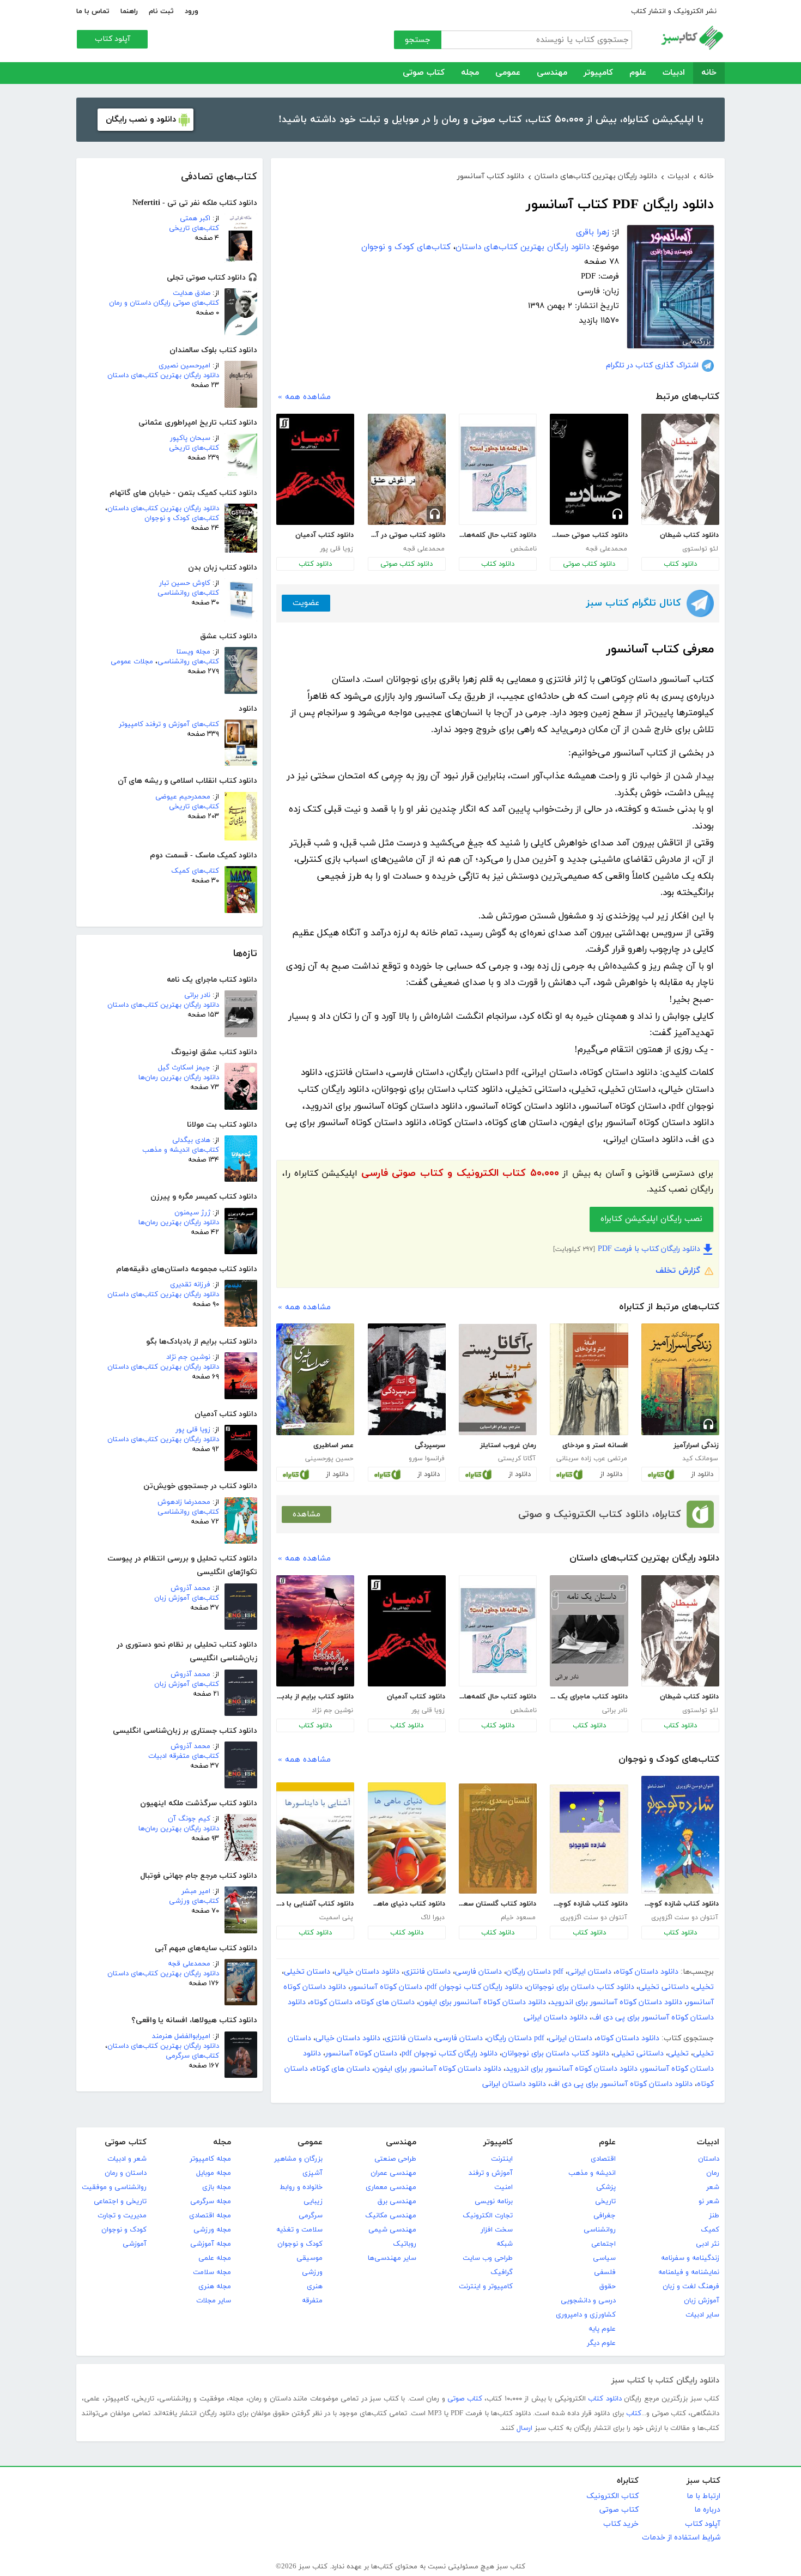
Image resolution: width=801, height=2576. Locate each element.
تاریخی (605, 2202)
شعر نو (709, 2202)
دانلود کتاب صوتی (589, 564)
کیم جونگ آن (189, 1819)
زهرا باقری (593, 232)
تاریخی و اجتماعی (120, 2202)
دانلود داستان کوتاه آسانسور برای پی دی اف (621, 2084)
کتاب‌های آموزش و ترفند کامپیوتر (169, 724)
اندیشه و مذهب (592, 2173)
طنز (714, 2216)
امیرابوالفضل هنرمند (181, 2036)
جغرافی (605, 2216)
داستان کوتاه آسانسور (386, 1987)
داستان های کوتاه (386, 2002)
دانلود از (702, 1474)
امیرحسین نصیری (184, 366)
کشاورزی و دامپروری (586, 2315)
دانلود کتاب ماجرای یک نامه (588, 1697)
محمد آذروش (190, 1588)
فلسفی (605, 2272)
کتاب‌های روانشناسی (188, 593)
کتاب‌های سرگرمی (192, 2056)
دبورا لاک (433, 1918)
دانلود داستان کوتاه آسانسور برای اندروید (616, 2002)
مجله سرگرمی (211, 2202)
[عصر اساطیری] (315, 1379)
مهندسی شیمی (392, 2230)
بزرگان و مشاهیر (298, 2159)
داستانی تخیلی (664, 1987)
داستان (709, 2159)
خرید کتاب (621, 2524)
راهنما (129, 11)
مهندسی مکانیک (391, 2216)
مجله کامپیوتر (210, 2159)
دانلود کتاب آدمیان (324, 535)
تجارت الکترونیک (488, 2216)
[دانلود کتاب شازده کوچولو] (680, 1835)
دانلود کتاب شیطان (689, 535)
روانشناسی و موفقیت (114, 2187)
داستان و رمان (126, 2173)
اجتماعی (603, 2244)
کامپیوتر (598, 73)
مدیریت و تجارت (122, 2216)
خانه (709, 73)
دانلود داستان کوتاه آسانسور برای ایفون (483, 2002)
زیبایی (313, 2202)
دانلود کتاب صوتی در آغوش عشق (406, 535)
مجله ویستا (193, 652)
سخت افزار (497, 2230)
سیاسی (604, 2258)
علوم (638, 73)
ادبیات (674, 73)
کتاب (634, 2414)
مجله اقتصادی (210, 2216)
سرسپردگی (430, 1446)
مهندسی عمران (393, 2173)
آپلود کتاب (113, 39)
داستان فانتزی (427, 1972)
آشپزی (312, 2173)
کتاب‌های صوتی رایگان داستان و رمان (164, 303)
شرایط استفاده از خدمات (681, 2538)
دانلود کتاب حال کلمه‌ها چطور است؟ (497, 535)
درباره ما (707, 2510)
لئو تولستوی (700, 549)
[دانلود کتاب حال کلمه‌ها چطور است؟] (498, 469)
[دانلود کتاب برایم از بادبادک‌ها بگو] (315, 1631)
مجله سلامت (212, 2272)
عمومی (508, 73)
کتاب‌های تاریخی (194, 228)
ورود (192, 11)
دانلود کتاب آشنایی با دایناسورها (315, 1904)
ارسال (524, 2428)
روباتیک (405, 2244)
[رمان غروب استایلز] (498, 1380)
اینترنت (502, 2159)
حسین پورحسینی (329, 1459)
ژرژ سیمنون (192, 1213)
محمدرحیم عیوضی (183, 797)
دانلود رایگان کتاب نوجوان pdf (475, 1987)
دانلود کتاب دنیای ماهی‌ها (406, 1904)
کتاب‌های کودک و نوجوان (182, 518)
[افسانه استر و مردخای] (589, 1379)
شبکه (505, 2244)
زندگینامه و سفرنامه (690, 2258)
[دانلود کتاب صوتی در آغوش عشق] (407, 469)
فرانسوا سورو (427, 1459)
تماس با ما (93, 11)
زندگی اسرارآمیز (696, 1446)
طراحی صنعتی (395, 2159)
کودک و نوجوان (300, 2244)
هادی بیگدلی (191, 1140)
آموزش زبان (702, 2301)
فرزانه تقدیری (190, 1285)
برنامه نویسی (494, 2202)
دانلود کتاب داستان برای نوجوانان (581, 1987)
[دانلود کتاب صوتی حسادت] (589, 469)
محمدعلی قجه (189, 1964)
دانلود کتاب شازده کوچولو (680, 1904)
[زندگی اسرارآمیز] (680, 1379)
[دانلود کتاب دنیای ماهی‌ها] (407, 1838)
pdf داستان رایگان (535, 1972)
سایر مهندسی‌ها (392, 2258)
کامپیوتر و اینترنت (486, 2287)
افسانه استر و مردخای (595, 1446)
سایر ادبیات (702, 2315)
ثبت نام (161, 11)
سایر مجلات (214, 2301)
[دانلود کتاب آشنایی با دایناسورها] (315, 1838)
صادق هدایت (192, 293)
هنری (315, 2287)
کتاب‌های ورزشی (194, 1901)
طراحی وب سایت (488, 2258)
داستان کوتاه (331, 2002)
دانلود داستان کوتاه (647, 1972)
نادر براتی (197, 995)
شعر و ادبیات (127, 2159)
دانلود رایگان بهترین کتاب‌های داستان (163, 376)
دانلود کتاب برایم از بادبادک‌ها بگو (315, 1697)
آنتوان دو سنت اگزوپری (685, 1918)
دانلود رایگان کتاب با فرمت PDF (649, 1249)
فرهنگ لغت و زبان (691, 2287)
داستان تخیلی (307, 1972)
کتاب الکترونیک (612, 2496)
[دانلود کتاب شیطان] (680, 469)
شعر (713, 2187)
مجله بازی (217, 2187)
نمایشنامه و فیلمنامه (689, 2272)
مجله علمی (215, 2258)
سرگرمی (311, 2216)
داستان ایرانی (590, 1972)
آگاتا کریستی (517, 1459)
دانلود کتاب (680, 564)
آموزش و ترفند (491, 2173)
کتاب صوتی (424, 73)
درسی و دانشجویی (588, 2301)
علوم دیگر (601, 2343)
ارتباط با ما (703, 2496)
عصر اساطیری (333, 1446)
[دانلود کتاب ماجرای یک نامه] (589, 1631)
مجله (470, 73)
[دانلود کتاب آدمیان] (315, 469)
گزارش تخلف (678, 1271)
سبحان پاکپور (190, 438)
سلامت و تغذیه (299, 2230)
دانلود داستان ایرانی (556, 2018)
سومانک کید (700, 1459)
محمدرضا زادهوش (184, 1502)
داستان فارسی (478, 1972)
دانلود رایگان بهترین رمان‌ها (179, 1078)
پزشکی (606, 2187)
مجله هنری (215, 2287)
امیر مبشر (196, 1891)
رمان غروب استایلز (508, 1446)
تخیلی (703, 1987)
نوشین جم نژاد (188, 1357)
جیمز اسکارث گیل (184, 1068)
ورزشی (312, 2272)
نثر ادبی (708, 2244)
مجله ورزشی (212, 2230)
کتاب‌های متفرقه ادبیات (184, 1756)
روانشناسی (600, 2230)
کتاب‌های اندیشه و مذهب (181, 1150)
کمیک (710, 2230)
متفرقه (312, 2301)
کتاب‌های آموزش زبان (187, 1598)
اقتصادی (603, 2159)
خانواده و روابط (301, 2187)
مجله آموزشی (211, 2244)
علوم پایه (602, 2329)
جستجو (418, 40)
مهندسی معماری (391, 2187)
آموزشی (135, 2244)
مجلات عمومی (132, 662)
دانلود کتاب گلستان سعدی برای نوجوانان (497, 1904)
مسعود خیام (518, 1918)
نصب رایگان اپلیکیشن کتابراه (651, 1219)
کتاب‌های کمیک (195, 871)
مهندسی (552, 73)
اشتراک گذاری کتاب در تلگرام (652, 365)
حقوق (608, 2287)
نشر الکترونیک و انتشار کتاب (674, 11)
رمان (713, 2173)
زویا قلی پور (193, 1430)
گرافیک (502, 2272)
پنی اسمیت (336, 1918)
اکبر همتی (195, 219)
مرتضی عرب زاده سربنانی (592, 1459)
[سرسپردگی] (407, 1379)
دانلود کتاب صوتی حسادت (588, 535)
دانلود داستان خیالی (367, 1972)
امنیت (503, 2187)
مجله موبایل (214, 2173)
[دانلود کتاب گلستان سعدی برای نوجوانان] (498, 1839)
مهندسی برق (397, 2202)
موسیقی (310, 2258)
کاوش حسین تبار (185, 583)
